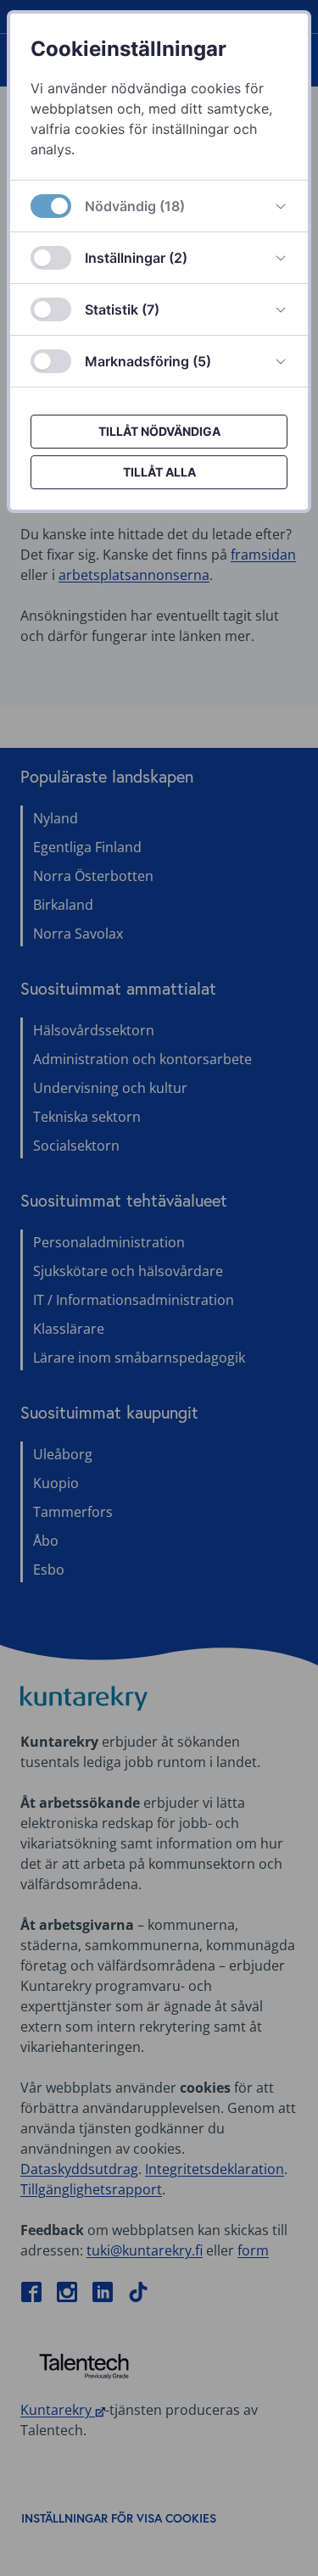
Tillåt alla (159, 472)
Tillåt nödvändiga (159, 431)
